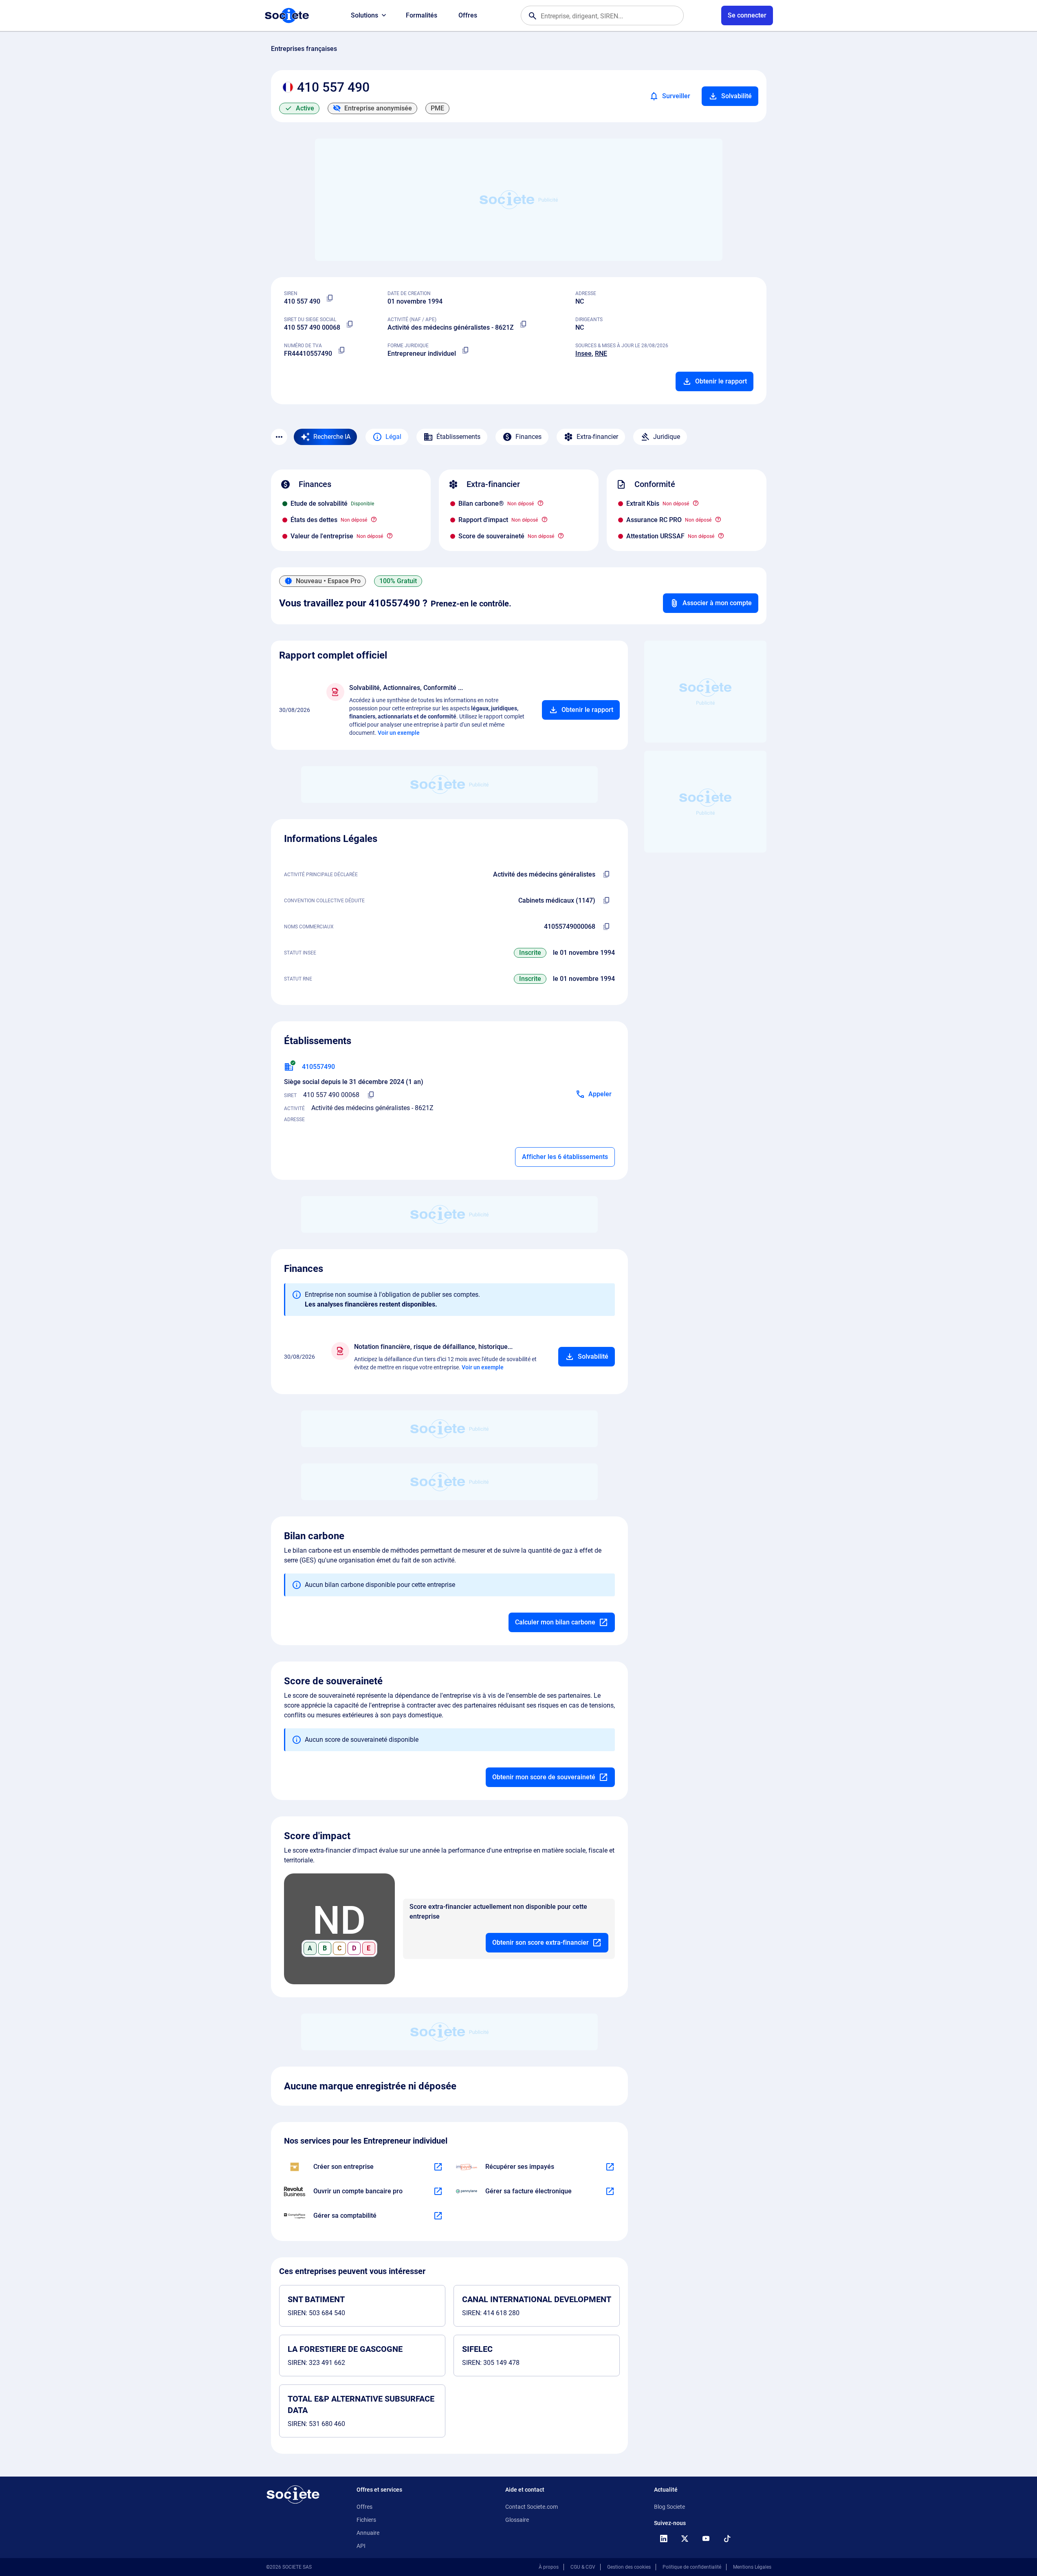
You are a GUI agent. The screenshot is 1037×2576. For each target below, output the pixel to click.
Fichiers (366, 2520)
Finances (528, 437)
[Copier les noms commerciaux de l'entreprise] (607, 927)
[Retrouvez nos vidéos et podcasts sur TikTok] (727, 2539)
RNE (601, 354)
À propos (549, 2567)
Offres (468, 15)
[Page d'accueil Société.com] (287, 15)
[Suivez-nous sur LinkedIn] (664, 2539)
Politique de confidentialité (692, 2567)
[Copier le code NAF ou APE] (524, 324)
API (361, 2546)
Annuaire (368, 2533)
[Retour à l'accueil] (293, 2494)
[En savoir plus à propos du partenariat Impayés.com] (610, 2167)
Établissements (458, 437)
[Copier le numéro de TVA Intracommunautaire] (342, 350)
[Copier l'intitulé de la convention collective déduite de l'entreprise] (607, 901)
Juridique (667, 437)
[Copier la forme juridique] (466, 350)
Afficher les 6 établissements (565, 1157)
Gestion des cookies (629, 2567)
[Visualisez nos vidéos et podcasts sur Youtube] (706, 2539)
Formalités (422, 15)
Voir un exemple (399, 733)
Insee (583, 354)
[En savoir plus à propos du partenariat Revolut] (438, 2191)
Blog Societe (669, 2507)
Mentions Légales (752, 2567)
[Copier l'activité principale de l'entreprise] (607, 875)
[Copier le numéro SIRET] (350, 324)
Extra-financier (597, 437)
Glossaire (517, 2520)
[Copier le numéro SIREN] (330, 298)
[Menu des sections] (279, 437)
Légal (393, 437)
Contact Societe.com (532, 2507)
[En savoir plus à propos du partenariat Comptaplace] (438, 2216)
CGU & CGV (583, 2567)
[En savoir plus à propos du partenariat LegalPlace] (438, 2167)
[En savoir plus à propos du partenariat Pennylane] (610, 2191)
